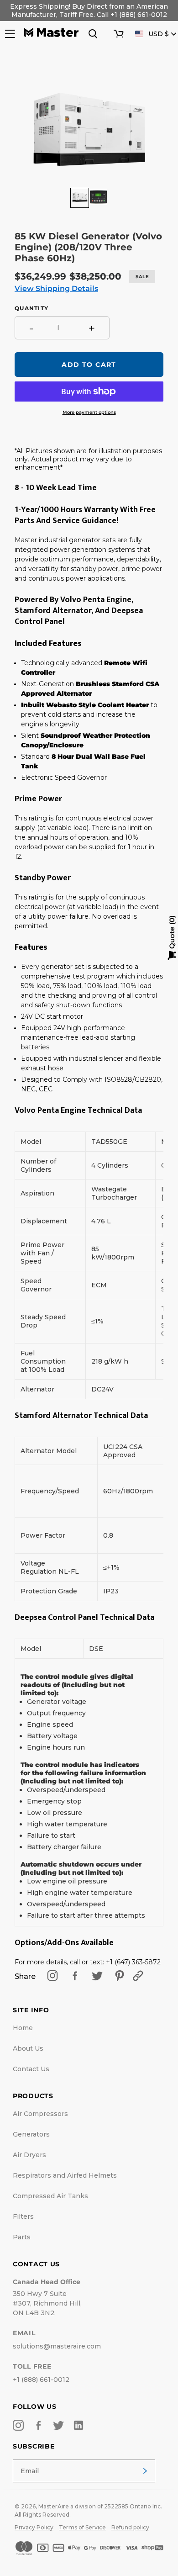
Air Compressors (40, 2114)
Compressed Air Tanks (50, 2196)
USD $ (159, 34)
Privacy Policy (34, 2527)
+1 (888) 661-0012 (41, 2380)
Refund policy (130, 2527)
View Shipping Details (56, 288)
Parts (22, 2237)
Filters (23, 2216)
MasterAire (54, 2506)
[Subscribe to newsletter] (145, 2471)
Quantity (31, 308)
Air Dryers (29, 2155)
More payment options (89, 412)
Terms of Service (82, 2527)
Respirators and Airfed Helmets (65, 2175)
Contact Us (31, 2069)
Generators (31, 2134)
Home (23, 2028)
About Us (28, 2048)
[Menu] (9, 34)
